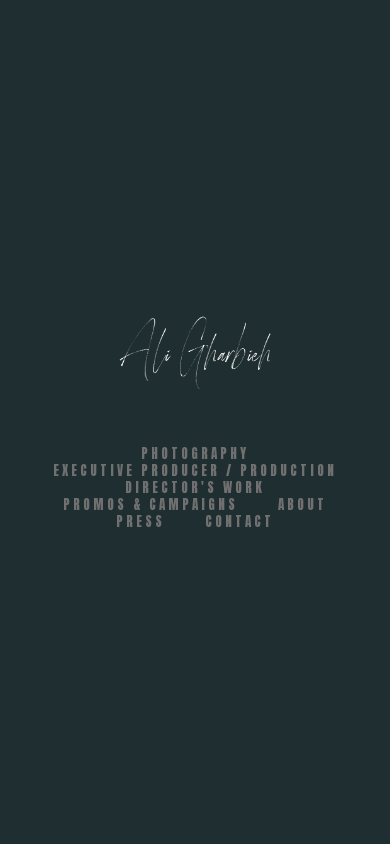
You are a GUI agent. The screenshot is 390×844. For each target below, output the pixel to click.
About (302, 504)
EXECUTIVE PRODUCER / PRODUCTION (195, 470)
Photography (195, 453)
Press (140, 521)
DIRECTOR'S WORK (195, 487)
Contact (239, 521)
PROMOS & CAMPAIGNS (150, 504)
